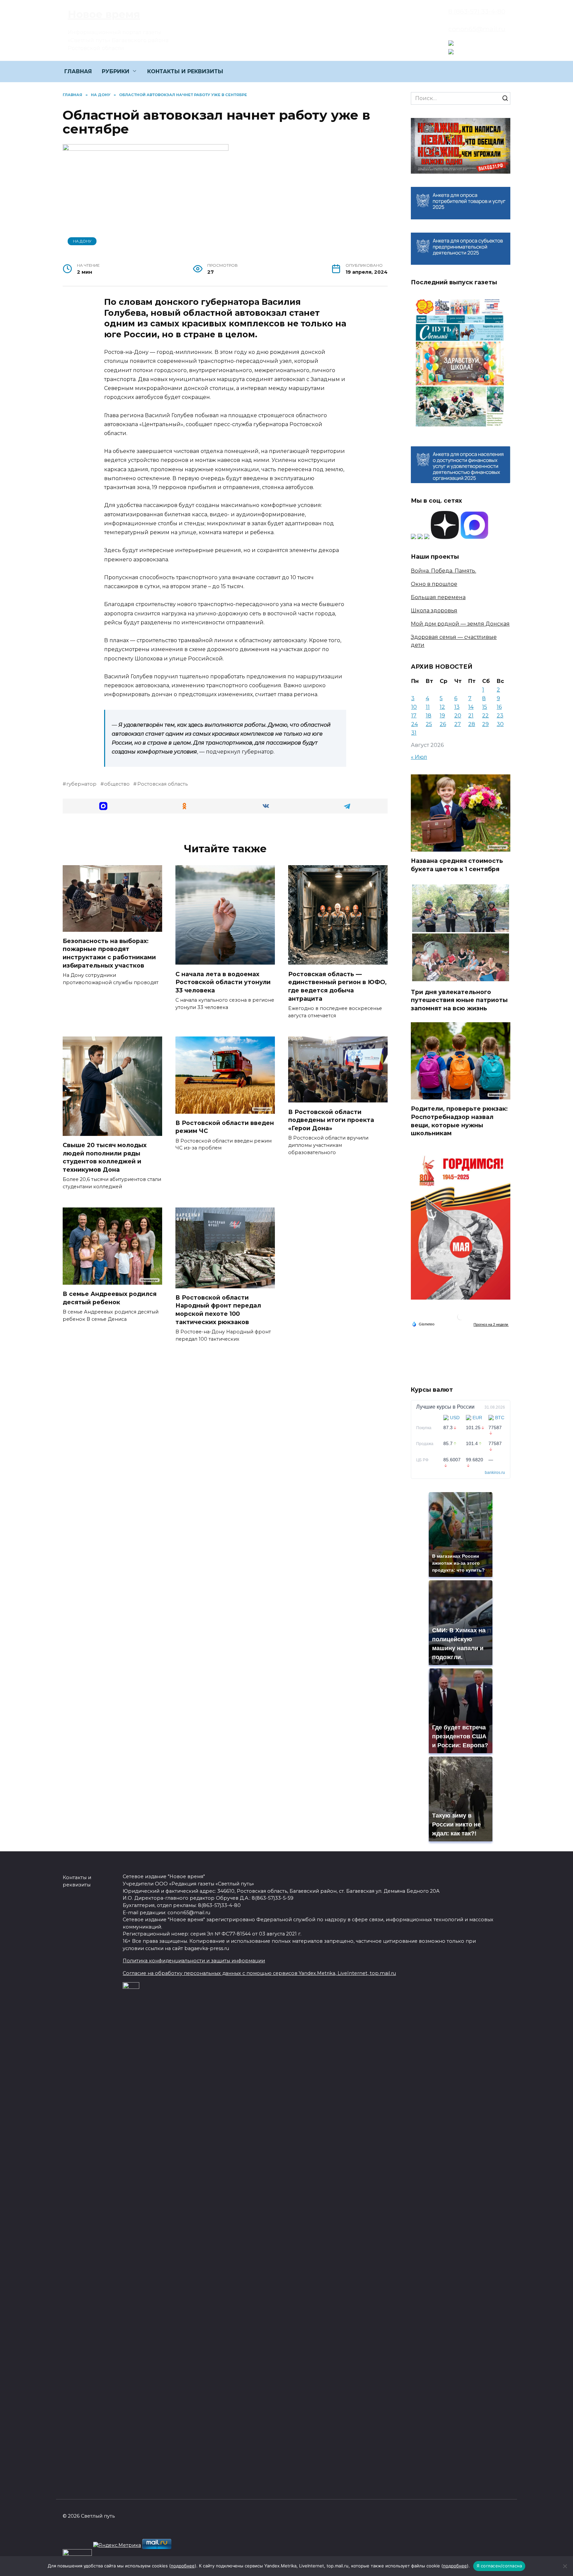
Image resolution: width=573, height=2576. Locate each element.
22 (485, 716)
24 (414, 724)
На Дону (82, 241)
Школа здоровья (434, 611)
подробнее (183, 2566)
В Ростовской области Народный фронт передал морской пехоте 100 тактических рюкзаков (218, 1310)
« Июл (419, 757)
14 (471, 707)
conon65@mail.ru (477, 29)
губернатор (81, 784)
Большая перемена (438, 597)
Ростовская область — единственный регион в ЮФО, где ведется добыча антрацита (337, 986)
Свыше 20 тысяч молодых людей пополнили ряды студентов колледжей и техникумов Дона (105, 1157)
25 (429, 724)
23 (500, 716)
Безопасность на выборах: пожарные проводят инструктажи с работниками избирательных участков (109, 953)
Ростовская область (162, 784)
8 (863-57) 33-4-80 (477, 11)
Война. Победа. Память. (444, 571)
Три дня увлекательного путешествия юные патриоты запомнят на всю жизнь (459, 1000)
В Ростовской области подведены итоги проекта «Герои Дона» (331, 1120)
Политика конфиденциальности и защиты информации (194, 1961)
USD (455, 1418)
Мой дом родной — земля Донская (460, 624)
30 (500, 724)
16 (499, 707)
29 (485, 724)
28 (472, 724)
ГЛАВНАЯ (78, 71)
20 (458, 716)
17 (414, 716)
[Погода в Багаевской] (461, 1318)
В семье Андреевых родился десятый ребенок (110, 1298)
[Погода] (423, 1324)
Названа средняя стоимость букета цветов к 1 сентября (457, 865)
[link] (451, 42)
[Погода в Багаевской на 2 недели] (491, 1324)
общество (117, 784)
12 (442, 707)
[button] (103, 806)
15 (485, 707)
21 (471, 716)
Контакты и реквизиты (77, 1881)
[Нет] (565, 2566)
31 (414, 733)
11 (428, 707)
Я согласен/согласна (499, 2566)
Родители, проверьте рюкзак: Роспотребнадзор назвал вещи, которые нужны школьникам (459, 1121)
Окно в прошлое (434, 584)
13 (457, 707)
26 (443, 724)
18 (429, 716)
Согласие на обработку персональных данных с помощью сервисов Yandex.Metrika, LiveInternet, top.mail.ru (259, 1973)
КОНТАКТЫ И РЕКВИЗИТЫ (185, 71)
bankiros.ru (495, 1473)
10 (414, 707)
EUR (477, 1418)
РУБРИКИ (116, 71)
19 (442, 716)
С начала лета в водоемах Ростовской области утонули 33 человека (223, 982)
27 (458, 724)
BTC (500, 1418)
